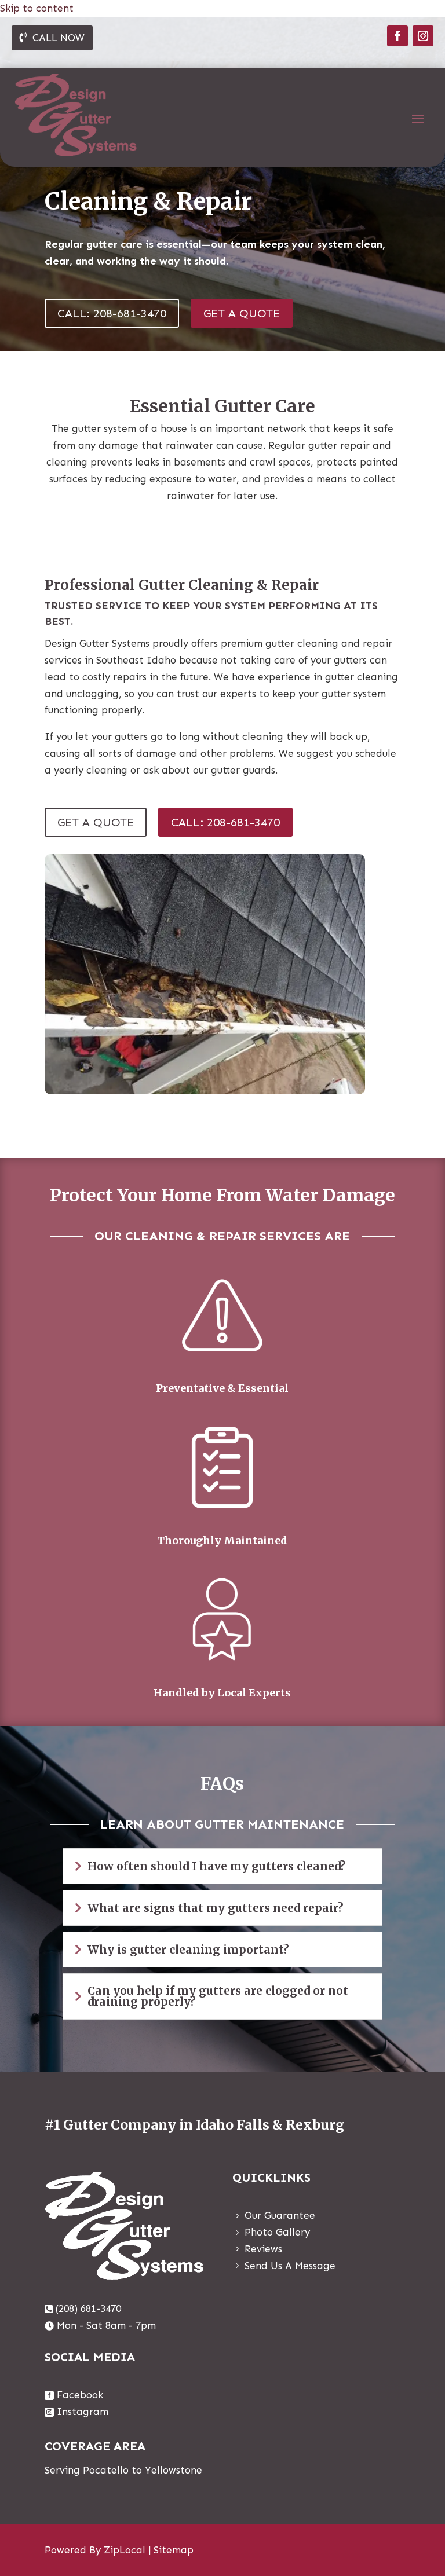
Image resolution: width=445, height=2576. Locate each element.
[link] (83, 2309)
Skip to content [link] (37, 8)
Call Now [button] (59, 38)
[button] (397, 36)
